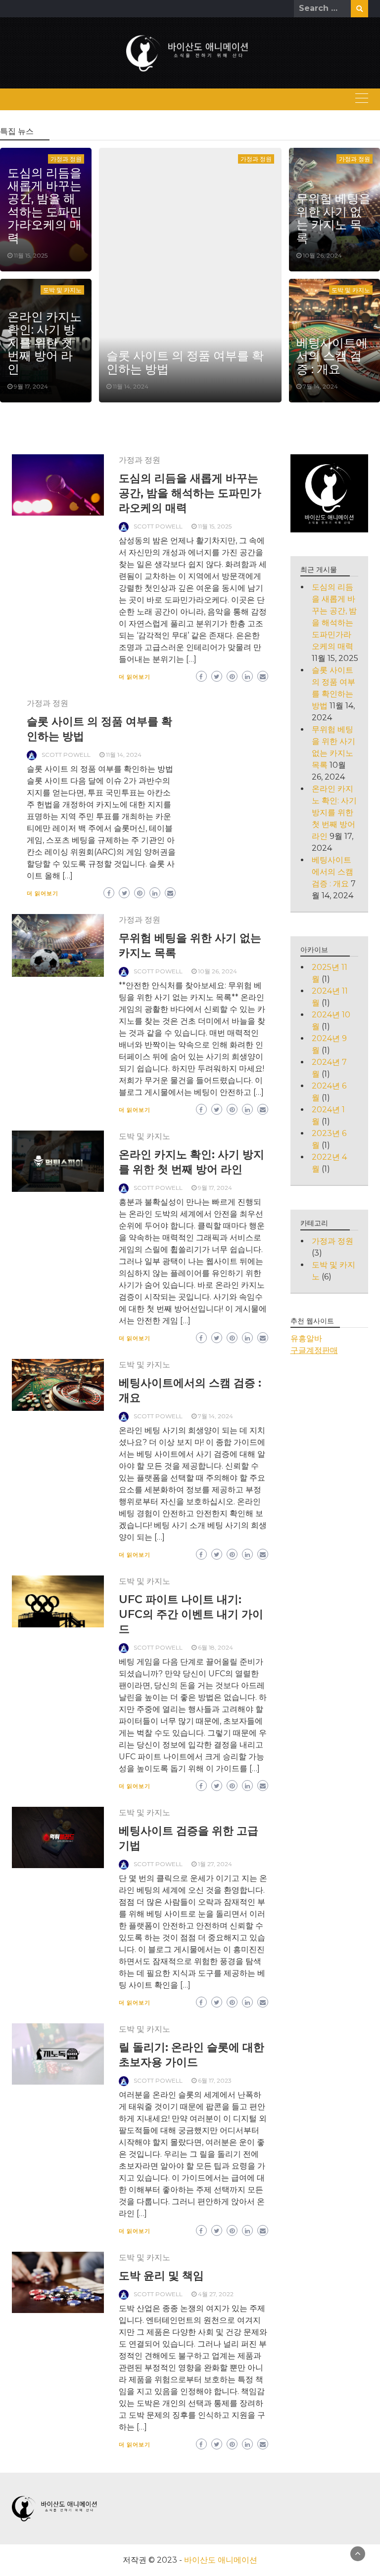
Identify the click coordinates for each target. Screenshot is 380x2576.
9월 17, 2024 (31, 386)
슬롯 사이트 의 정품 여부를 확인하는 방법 (185, 362)
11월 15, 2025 (31, 255)
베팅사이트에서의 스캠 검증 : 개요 (332, 356)
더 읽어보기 (135, 677)
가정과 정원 (256, 159)
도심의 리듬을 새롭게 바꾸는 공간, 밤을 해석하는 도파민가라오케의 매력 (45, 205)
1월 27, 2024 (215, 1864)
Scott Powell (158, 526)
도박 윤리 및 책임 (161, 2276)
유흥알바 (306, 1338)
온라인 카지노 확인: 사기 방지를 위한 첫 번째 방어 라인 (45, 343)
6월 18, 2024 (215, 1647)
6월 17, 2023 (215, 2080)
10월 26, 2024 (322, 255)
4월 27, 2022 (216, 2294)
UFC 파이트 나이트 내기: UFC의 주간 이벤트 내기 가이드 (191, 1614)
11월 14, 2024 (131, 386)
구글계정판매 (314, 1350)
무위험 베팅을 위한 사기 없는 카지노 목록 (333, 218)
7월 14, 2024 (320, 386)
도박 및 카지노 (62, 290)
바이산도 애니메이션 (221, 2560)
